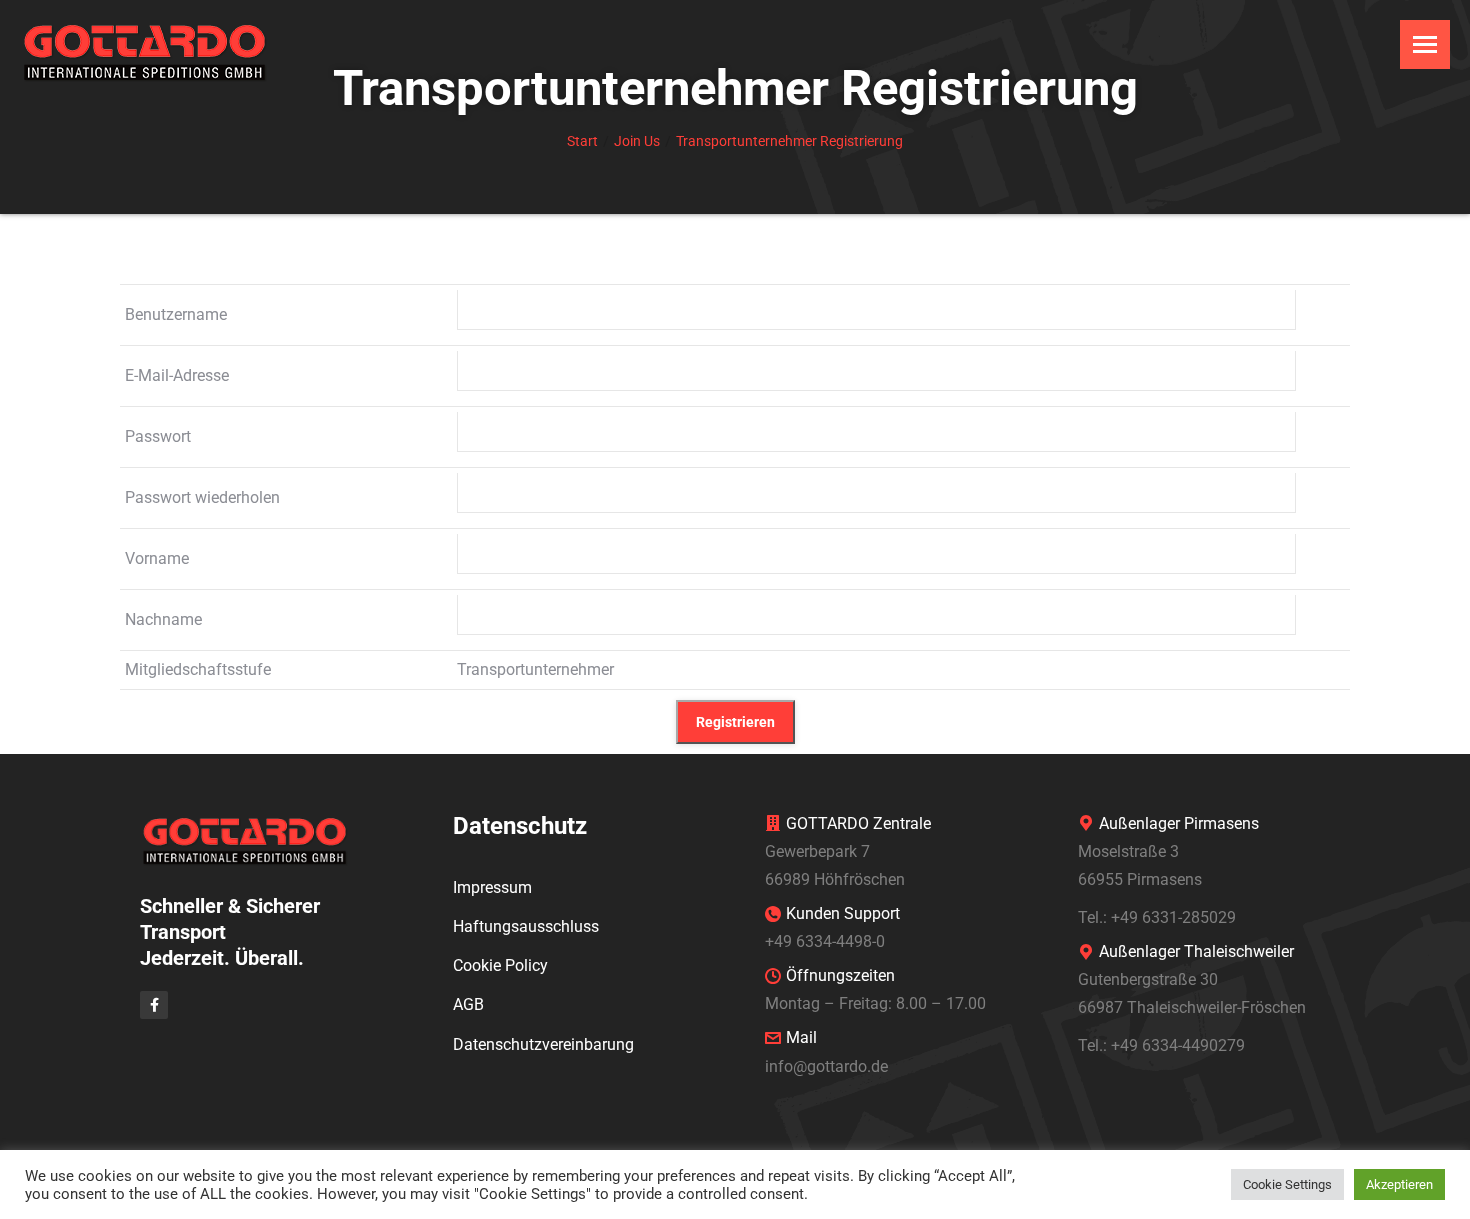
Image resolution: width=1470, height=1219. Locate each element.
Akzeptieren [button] (1399, 1184)
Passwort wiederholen (202, 497)
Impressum (492, 887)
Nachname (163, 619)
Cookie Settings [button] (1287, 1184)
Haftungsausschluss (526, 926)
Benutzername (176, 314)
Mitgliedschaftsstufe (198, 669)
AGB (468, 1004)
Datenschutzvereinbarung (543, 1044)
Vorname (157, 558)
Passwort (158, 436)
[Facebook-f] (154, 1005)
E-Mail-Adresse (177, 375)
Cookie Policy (500, 965)
